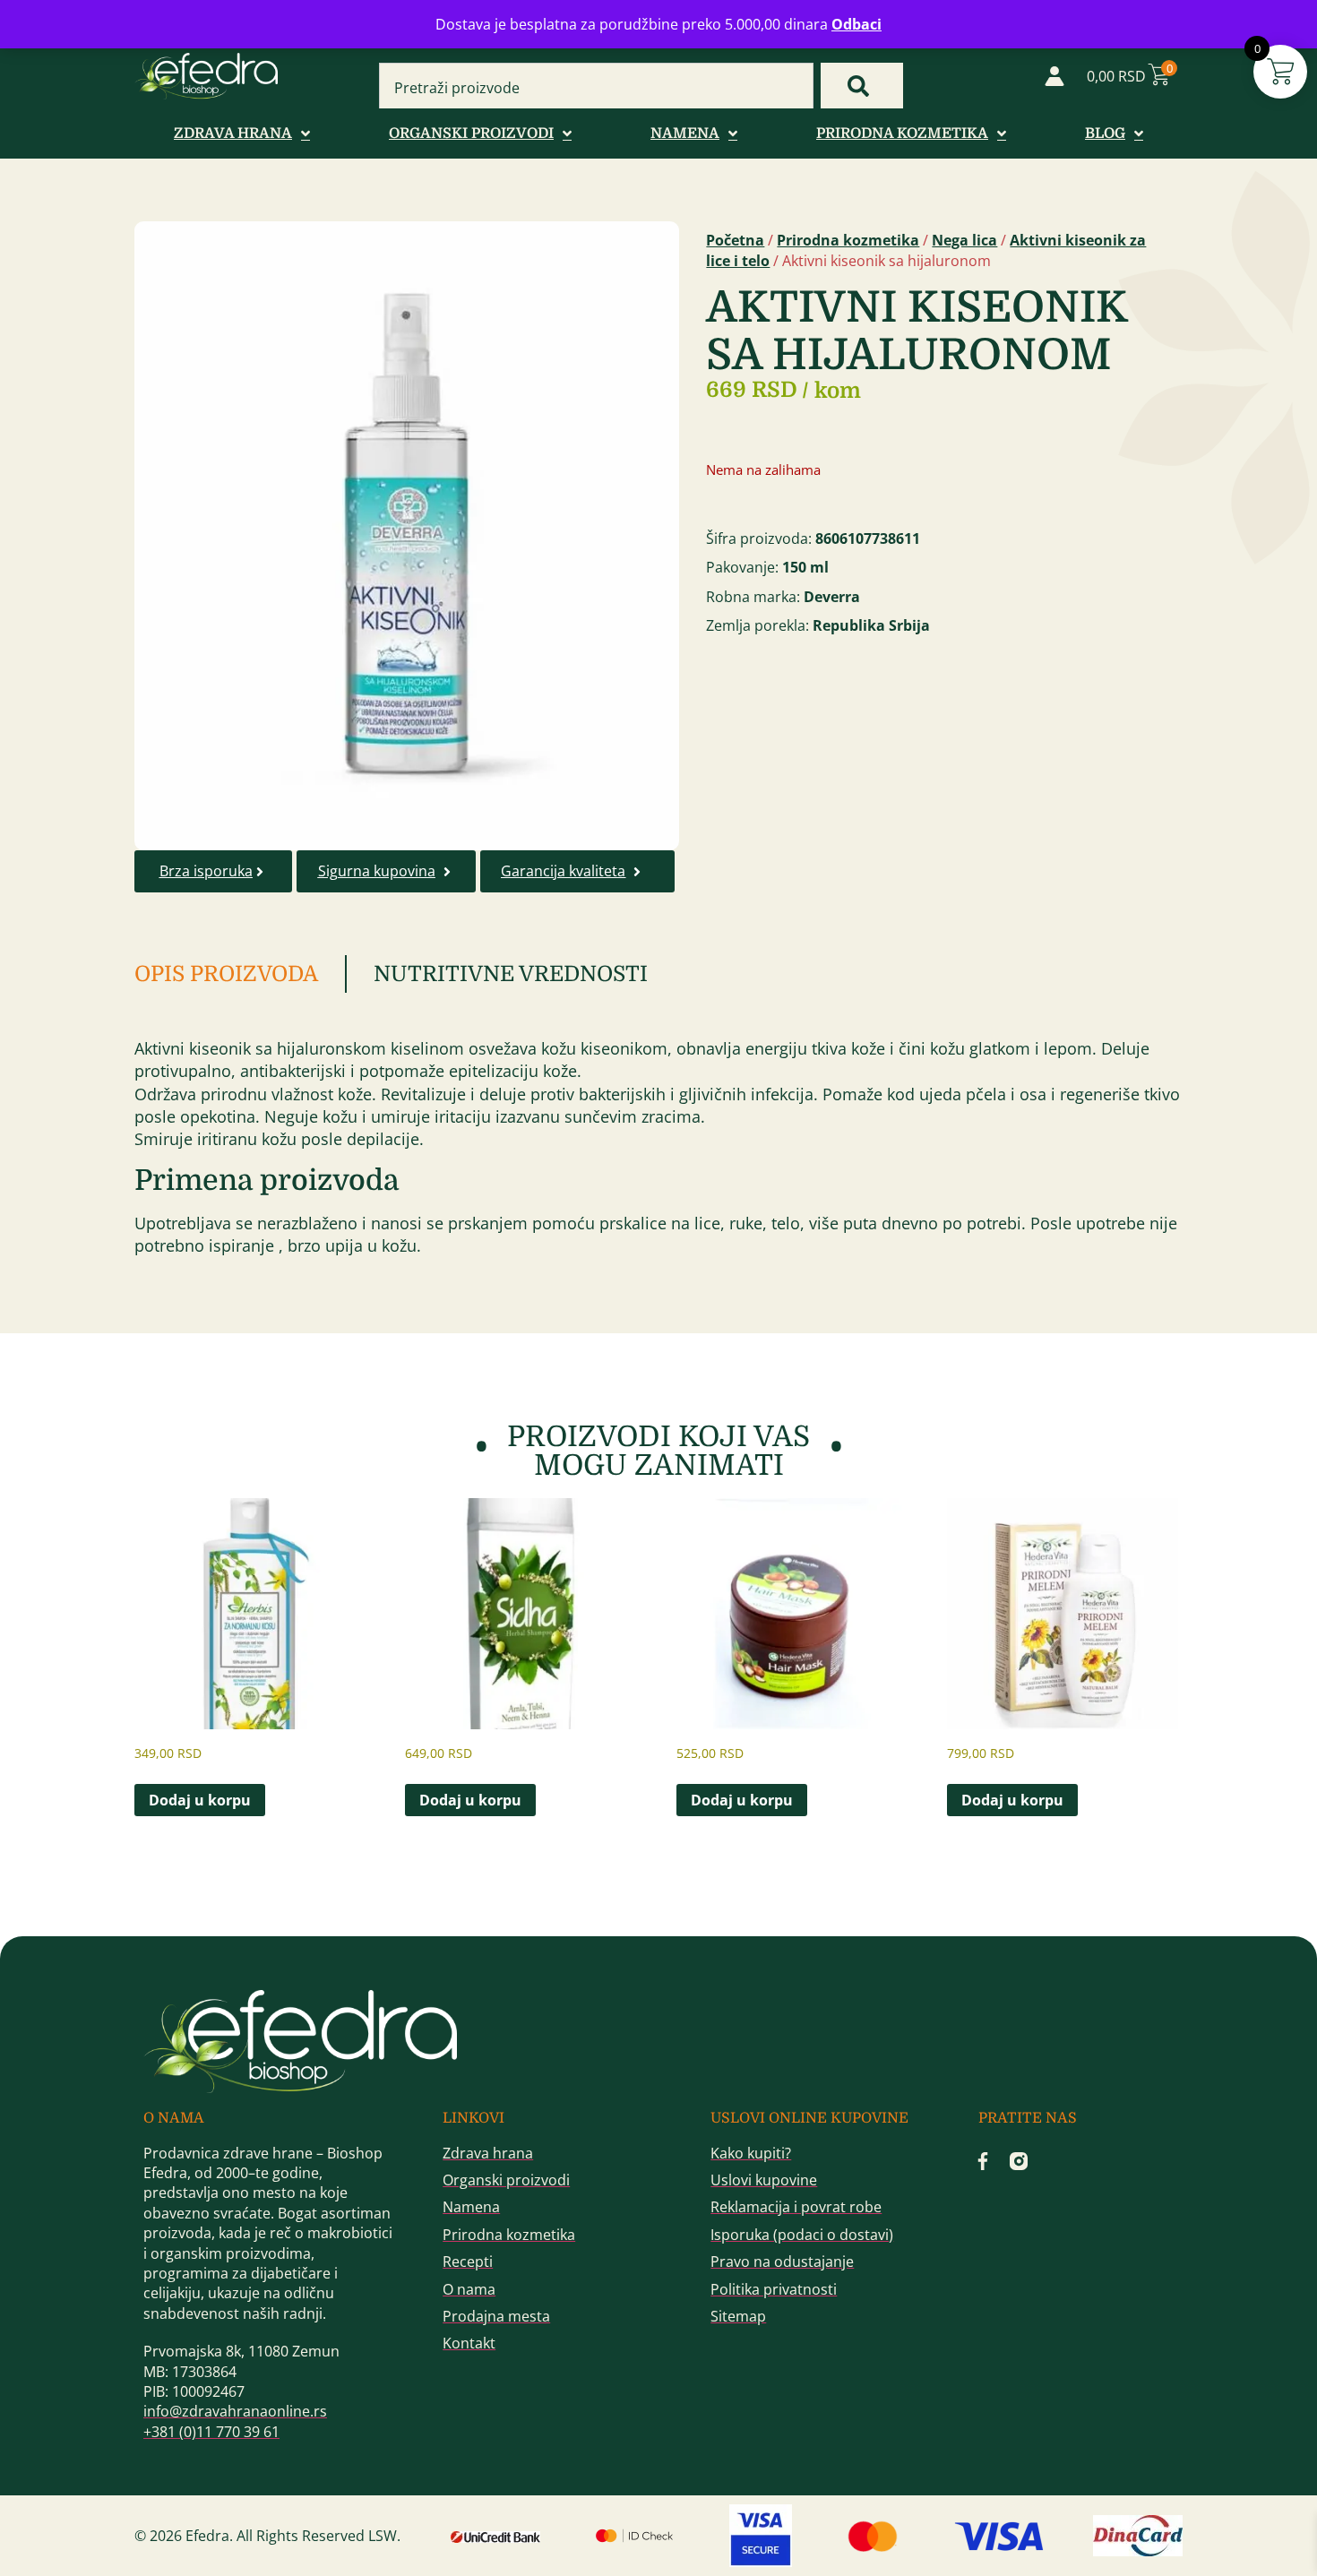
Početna (735, 240)
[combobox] (596, 88)
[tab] (241, 974)
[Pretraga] (862, 86)
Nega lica (964, 240)
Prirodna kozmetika (848, 240)
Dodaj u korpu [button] (200, 1800)
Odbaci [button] (856, 24)
